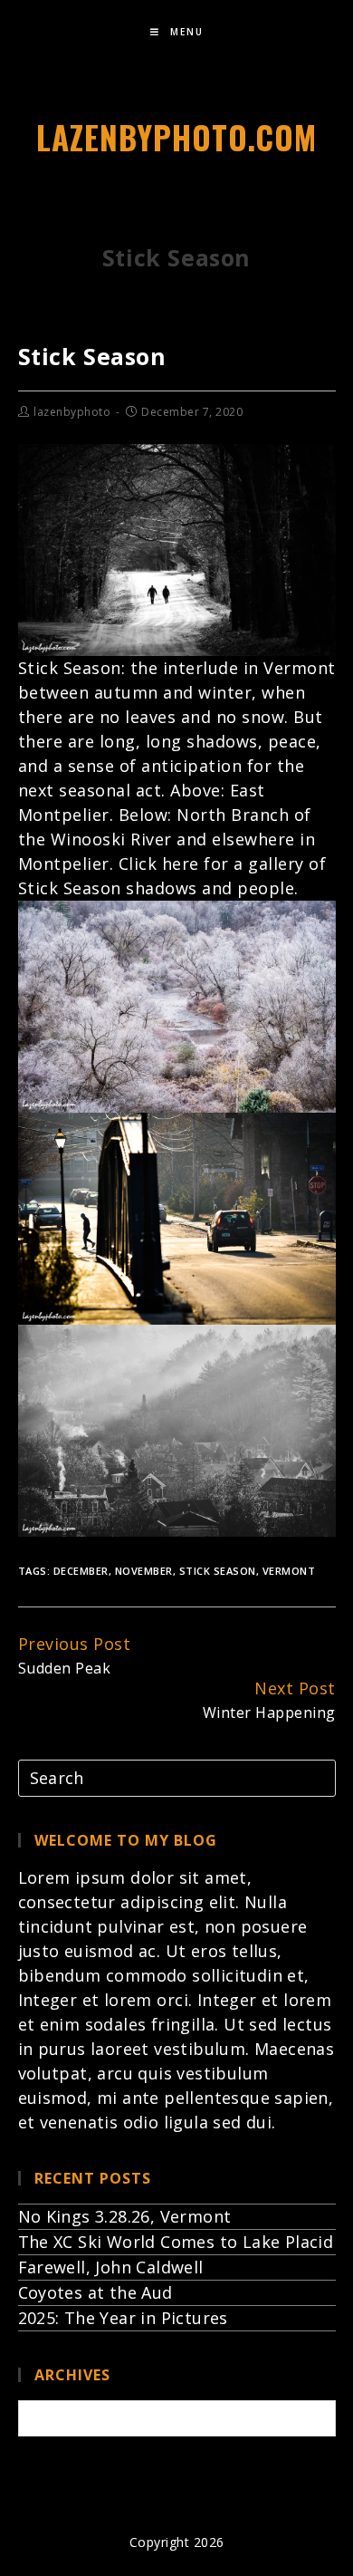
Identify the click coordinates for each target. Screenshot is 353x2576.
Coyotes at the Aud (95, 2292)
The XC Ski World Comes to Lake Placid (176, 2242)
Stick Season (218, 1571)
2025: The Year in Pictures (123, 2318)
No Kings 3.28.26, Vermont (125, 2216)
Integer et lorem (85, 2000)
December (81, 1571)
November (144, 1571)
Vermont (289, 1571)
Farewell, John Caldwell (111, 2267)
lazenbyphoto (72, 412)
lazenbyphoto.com (176, 137)
